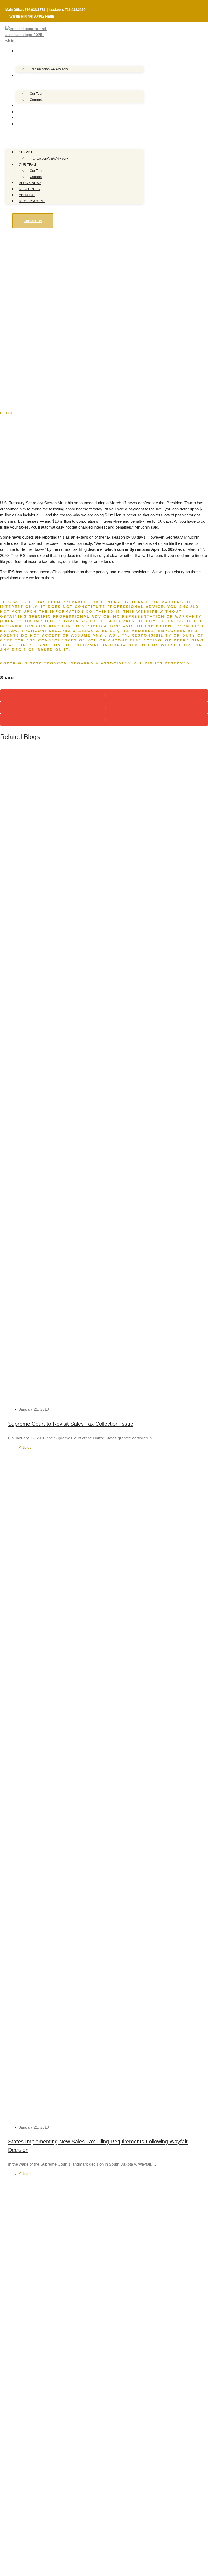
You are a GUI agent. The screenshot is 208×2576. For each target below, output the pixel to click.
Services (24, 51)
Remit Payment (29, 124)
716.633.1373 (35, 10)
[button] (74, 134)
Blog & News (27, 106)
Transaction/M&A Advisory (49, 69)
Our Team (25, 75)
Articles (25, 1447)
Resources (26, 112)
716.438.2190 (75, 10)
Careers (36, 100)
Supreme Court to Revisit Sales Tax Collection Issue (71, 1424)
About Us (24, 118)
